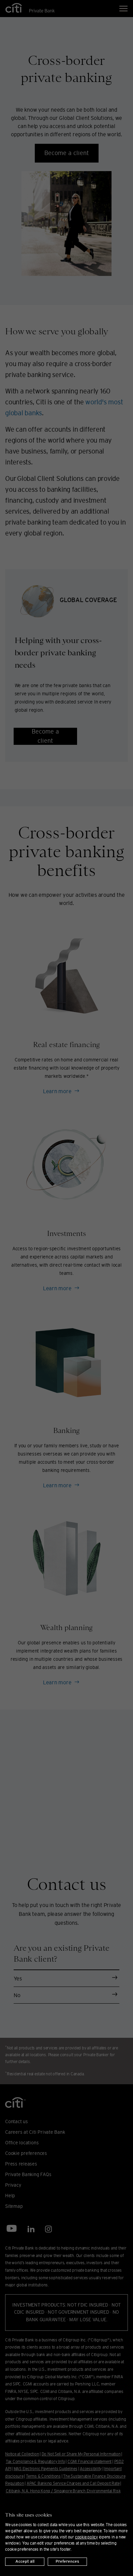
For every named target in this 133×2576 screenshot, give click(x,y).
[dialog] (66, 2535)
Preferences (67, 2561)
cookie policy (86, 2537)
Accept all (25, 2561)
